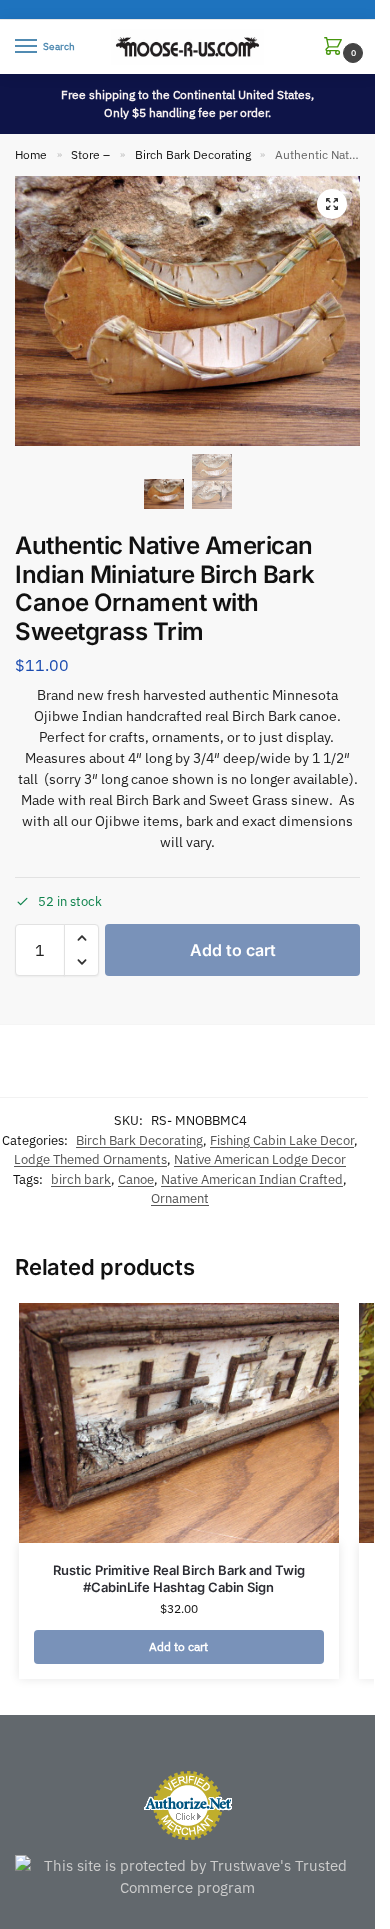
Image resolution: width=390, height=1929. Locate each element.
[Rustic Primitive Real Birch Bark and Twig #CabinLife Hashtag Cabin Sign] (179, 1423)
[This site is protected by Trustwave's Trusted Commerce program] (187, 1877)
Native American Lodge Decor (260, 1159)
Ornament (180, 1198)
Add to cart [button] (178, 1646)
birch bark (81, 1179)
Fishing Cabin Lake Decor (282, 1140)
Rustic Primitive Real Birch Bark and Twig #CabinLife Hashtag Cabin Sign (179, 1578)
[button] (337, 47)
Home (31, 154)
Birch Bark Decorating (193, 154)
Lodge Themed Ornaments (90, 1159)
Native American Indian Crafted (252, 1179)
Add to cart (233, 950)
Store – (90, 154)
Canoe (136, 1179)
